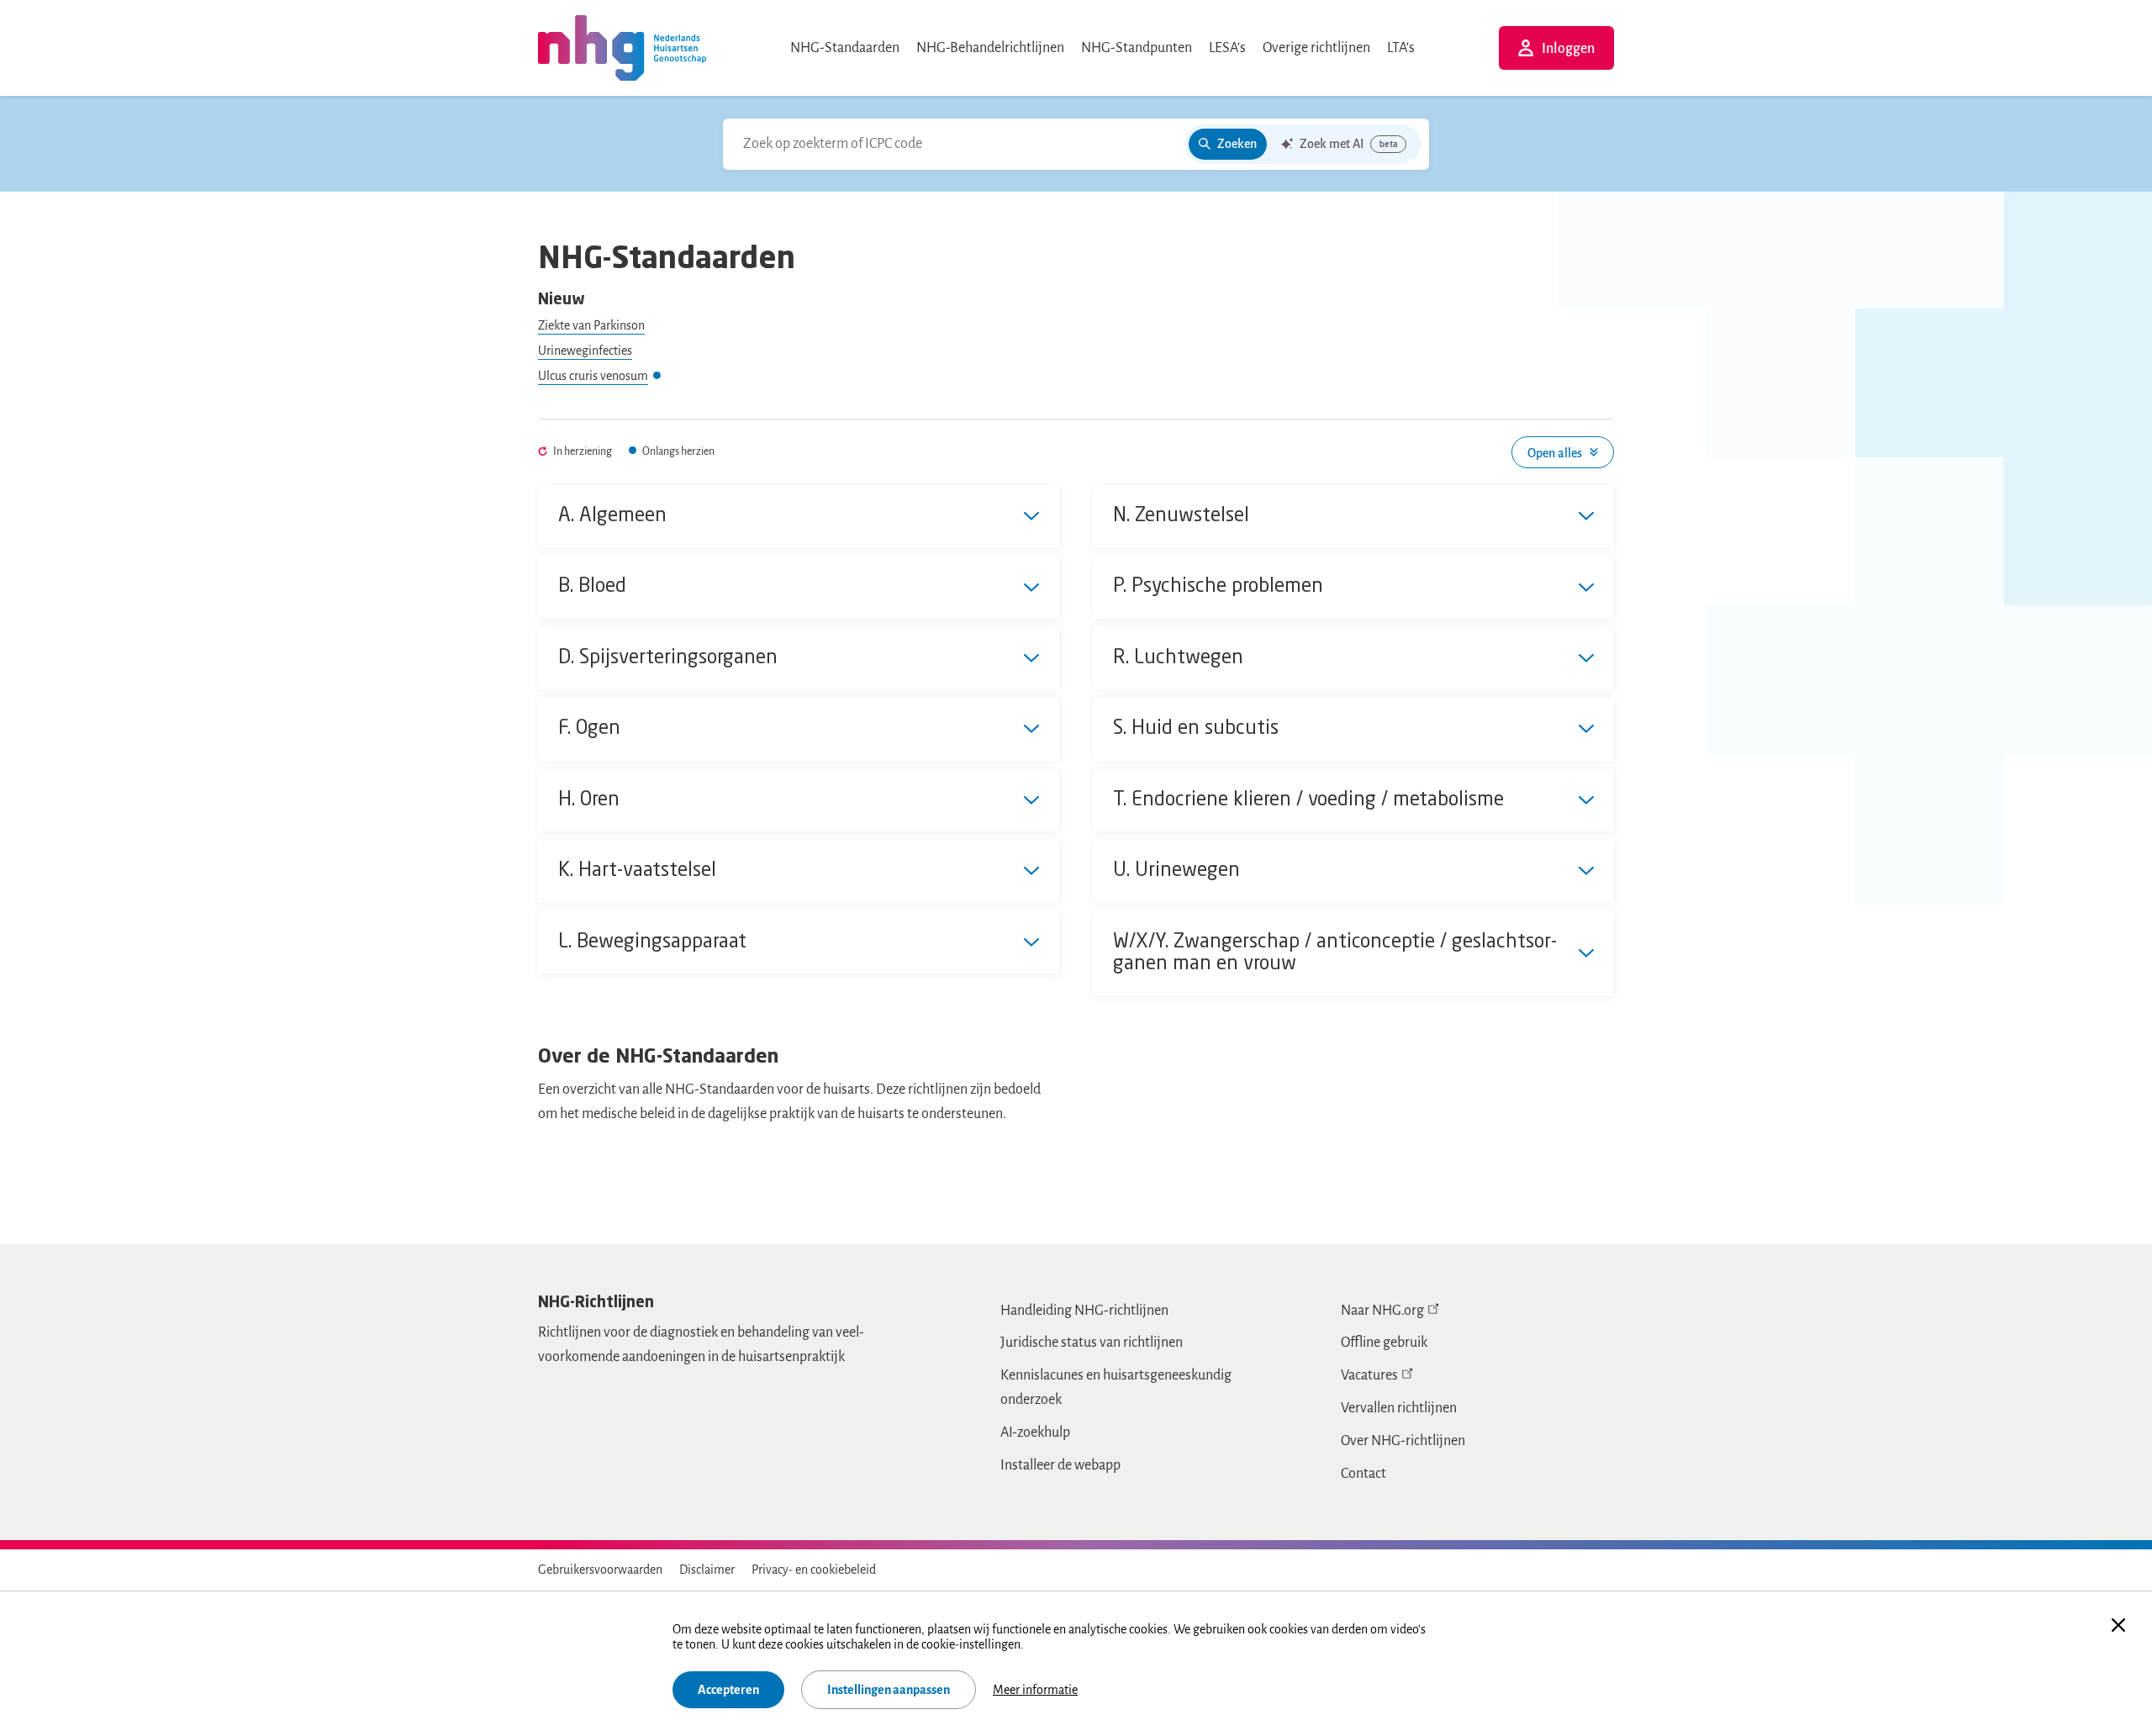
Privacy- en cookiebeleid (814, 1570)
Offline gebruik (1384, 1343)
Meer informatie (1035, 1690)
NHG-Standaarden (845, 48)
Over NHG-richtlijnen (1403, 1441)
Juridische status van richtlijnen (1092, 1343)
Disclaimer (707, 1570)
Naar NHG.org (1382, 1311)
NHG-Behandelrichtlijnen (990, 48)
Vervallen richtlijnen (1399, 1408)
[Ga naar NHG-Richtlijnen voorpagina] (622, 48)
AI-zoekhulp (1035, 1433)
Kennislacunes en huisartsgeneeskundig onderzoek (1116, 1388)
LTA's (1401, 48)
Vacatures (1369, 1375)
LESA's (1227, 48)
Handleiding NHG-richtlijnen (1084, 1311)
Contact (1363, 1474)
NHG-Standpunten (1137, 48)
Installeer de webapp (1060, 1465)
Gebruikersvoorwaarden (600, 1570)
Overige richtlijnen (1316, 48)
